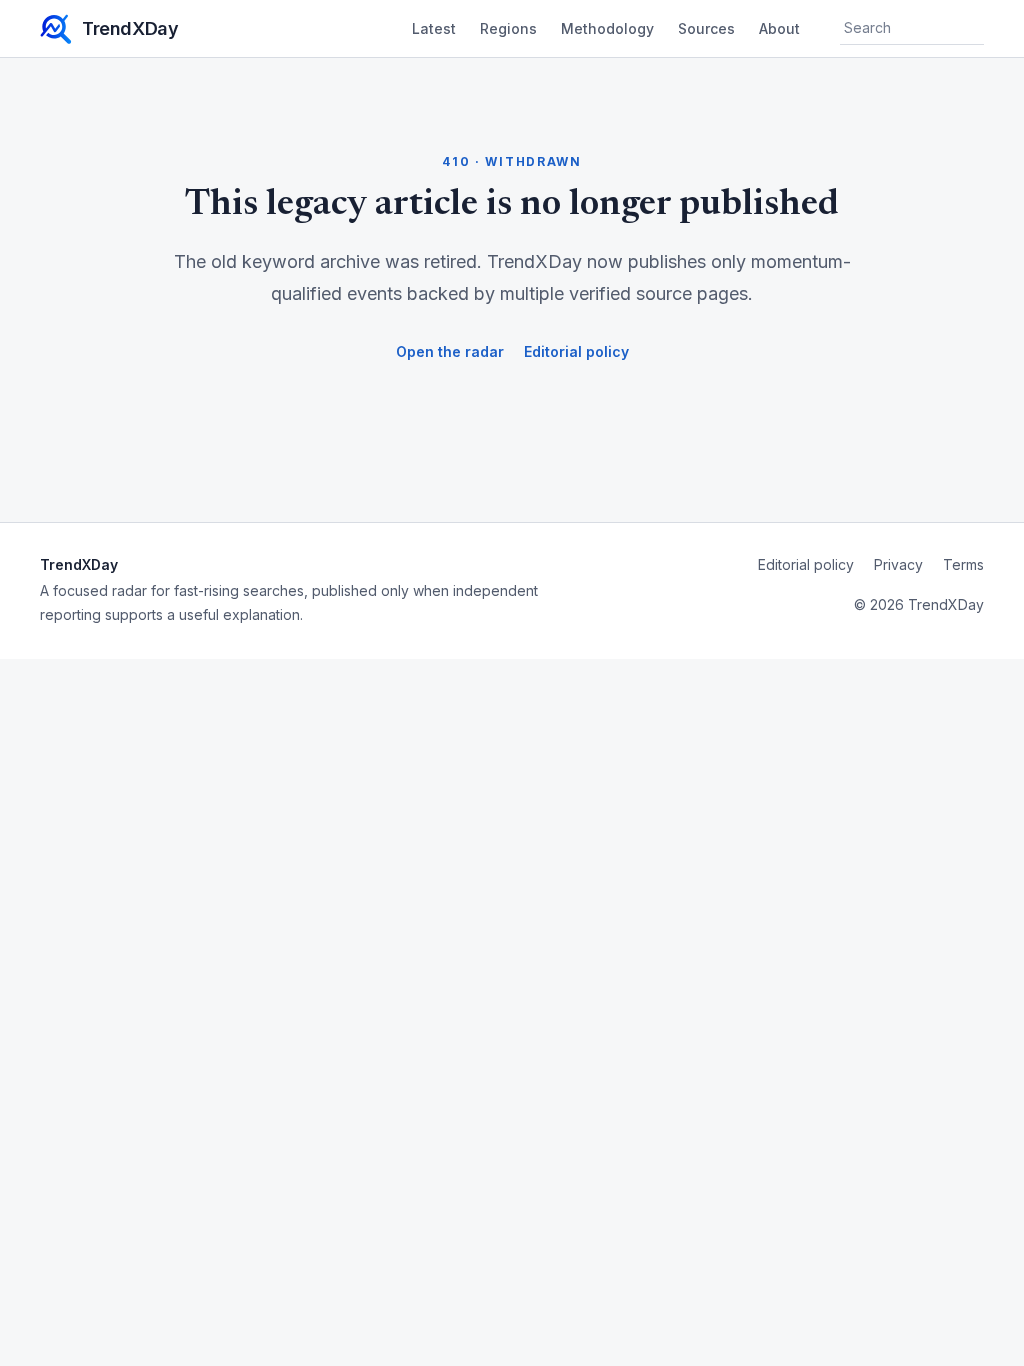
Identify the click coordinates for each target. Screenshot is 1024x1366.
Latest (434, 28)
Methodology (607, 28)
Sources (706, 28)
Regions (508, 28)
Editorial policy (576, 351)
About (779, 28)
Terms (963, 564)
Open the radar (450, 351)
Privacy (898, 564)
